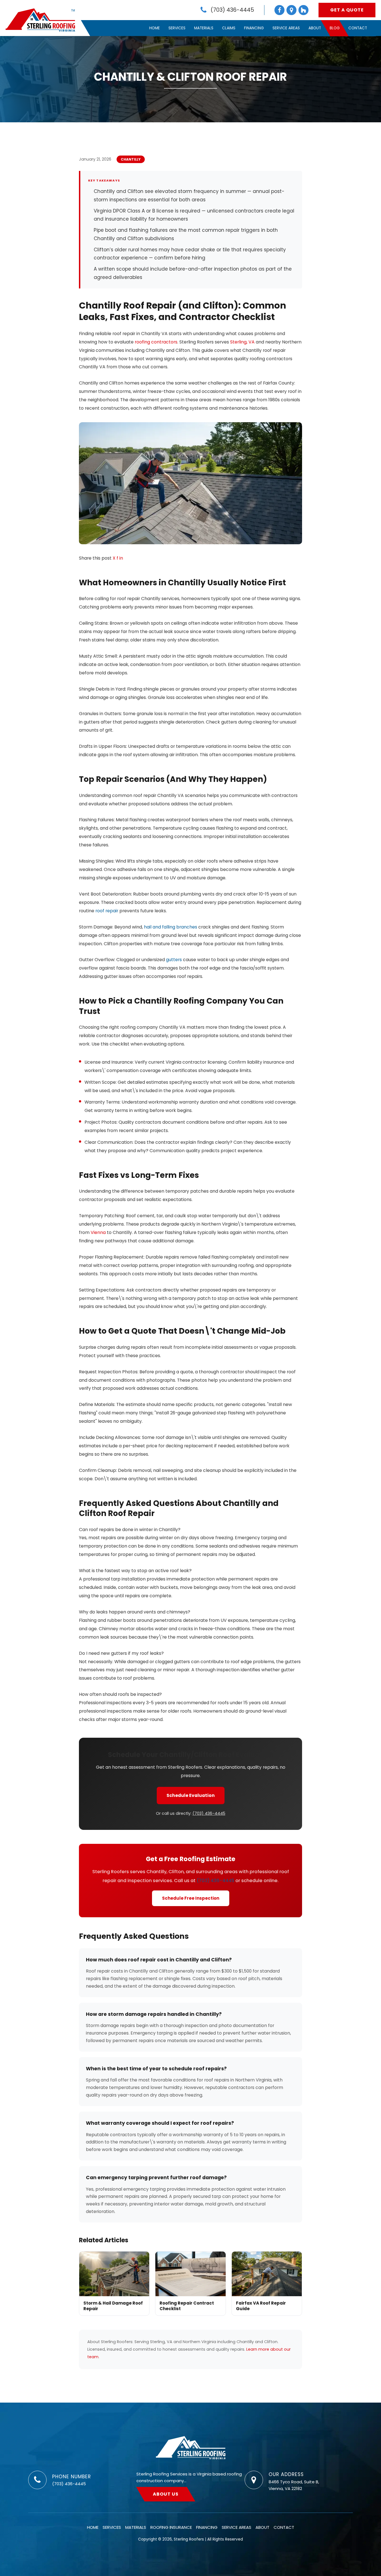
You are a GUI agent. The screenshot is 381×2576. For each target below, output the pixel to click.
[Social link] (279, 10)
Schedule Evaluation (191, 1795)
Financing (254, 28)
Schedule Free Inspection (191, 1898)
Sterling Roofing (191, 2448)
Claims (229, 28)
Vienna (98, 1232)
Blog (335, 28)
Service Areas (286, 28)
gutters (174, 960)
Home (155, 28)
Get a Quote (347, 10)
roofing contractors (156, 342)
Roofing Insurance (171, 2527)
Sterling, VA (242, 342)
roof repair (107, 911)
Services (177, 28)
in (121, 558)
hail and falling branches (171, 927)
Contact (358, 28)
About (315, 28)
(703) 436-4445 (209, 1813)
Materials (204, 28)
